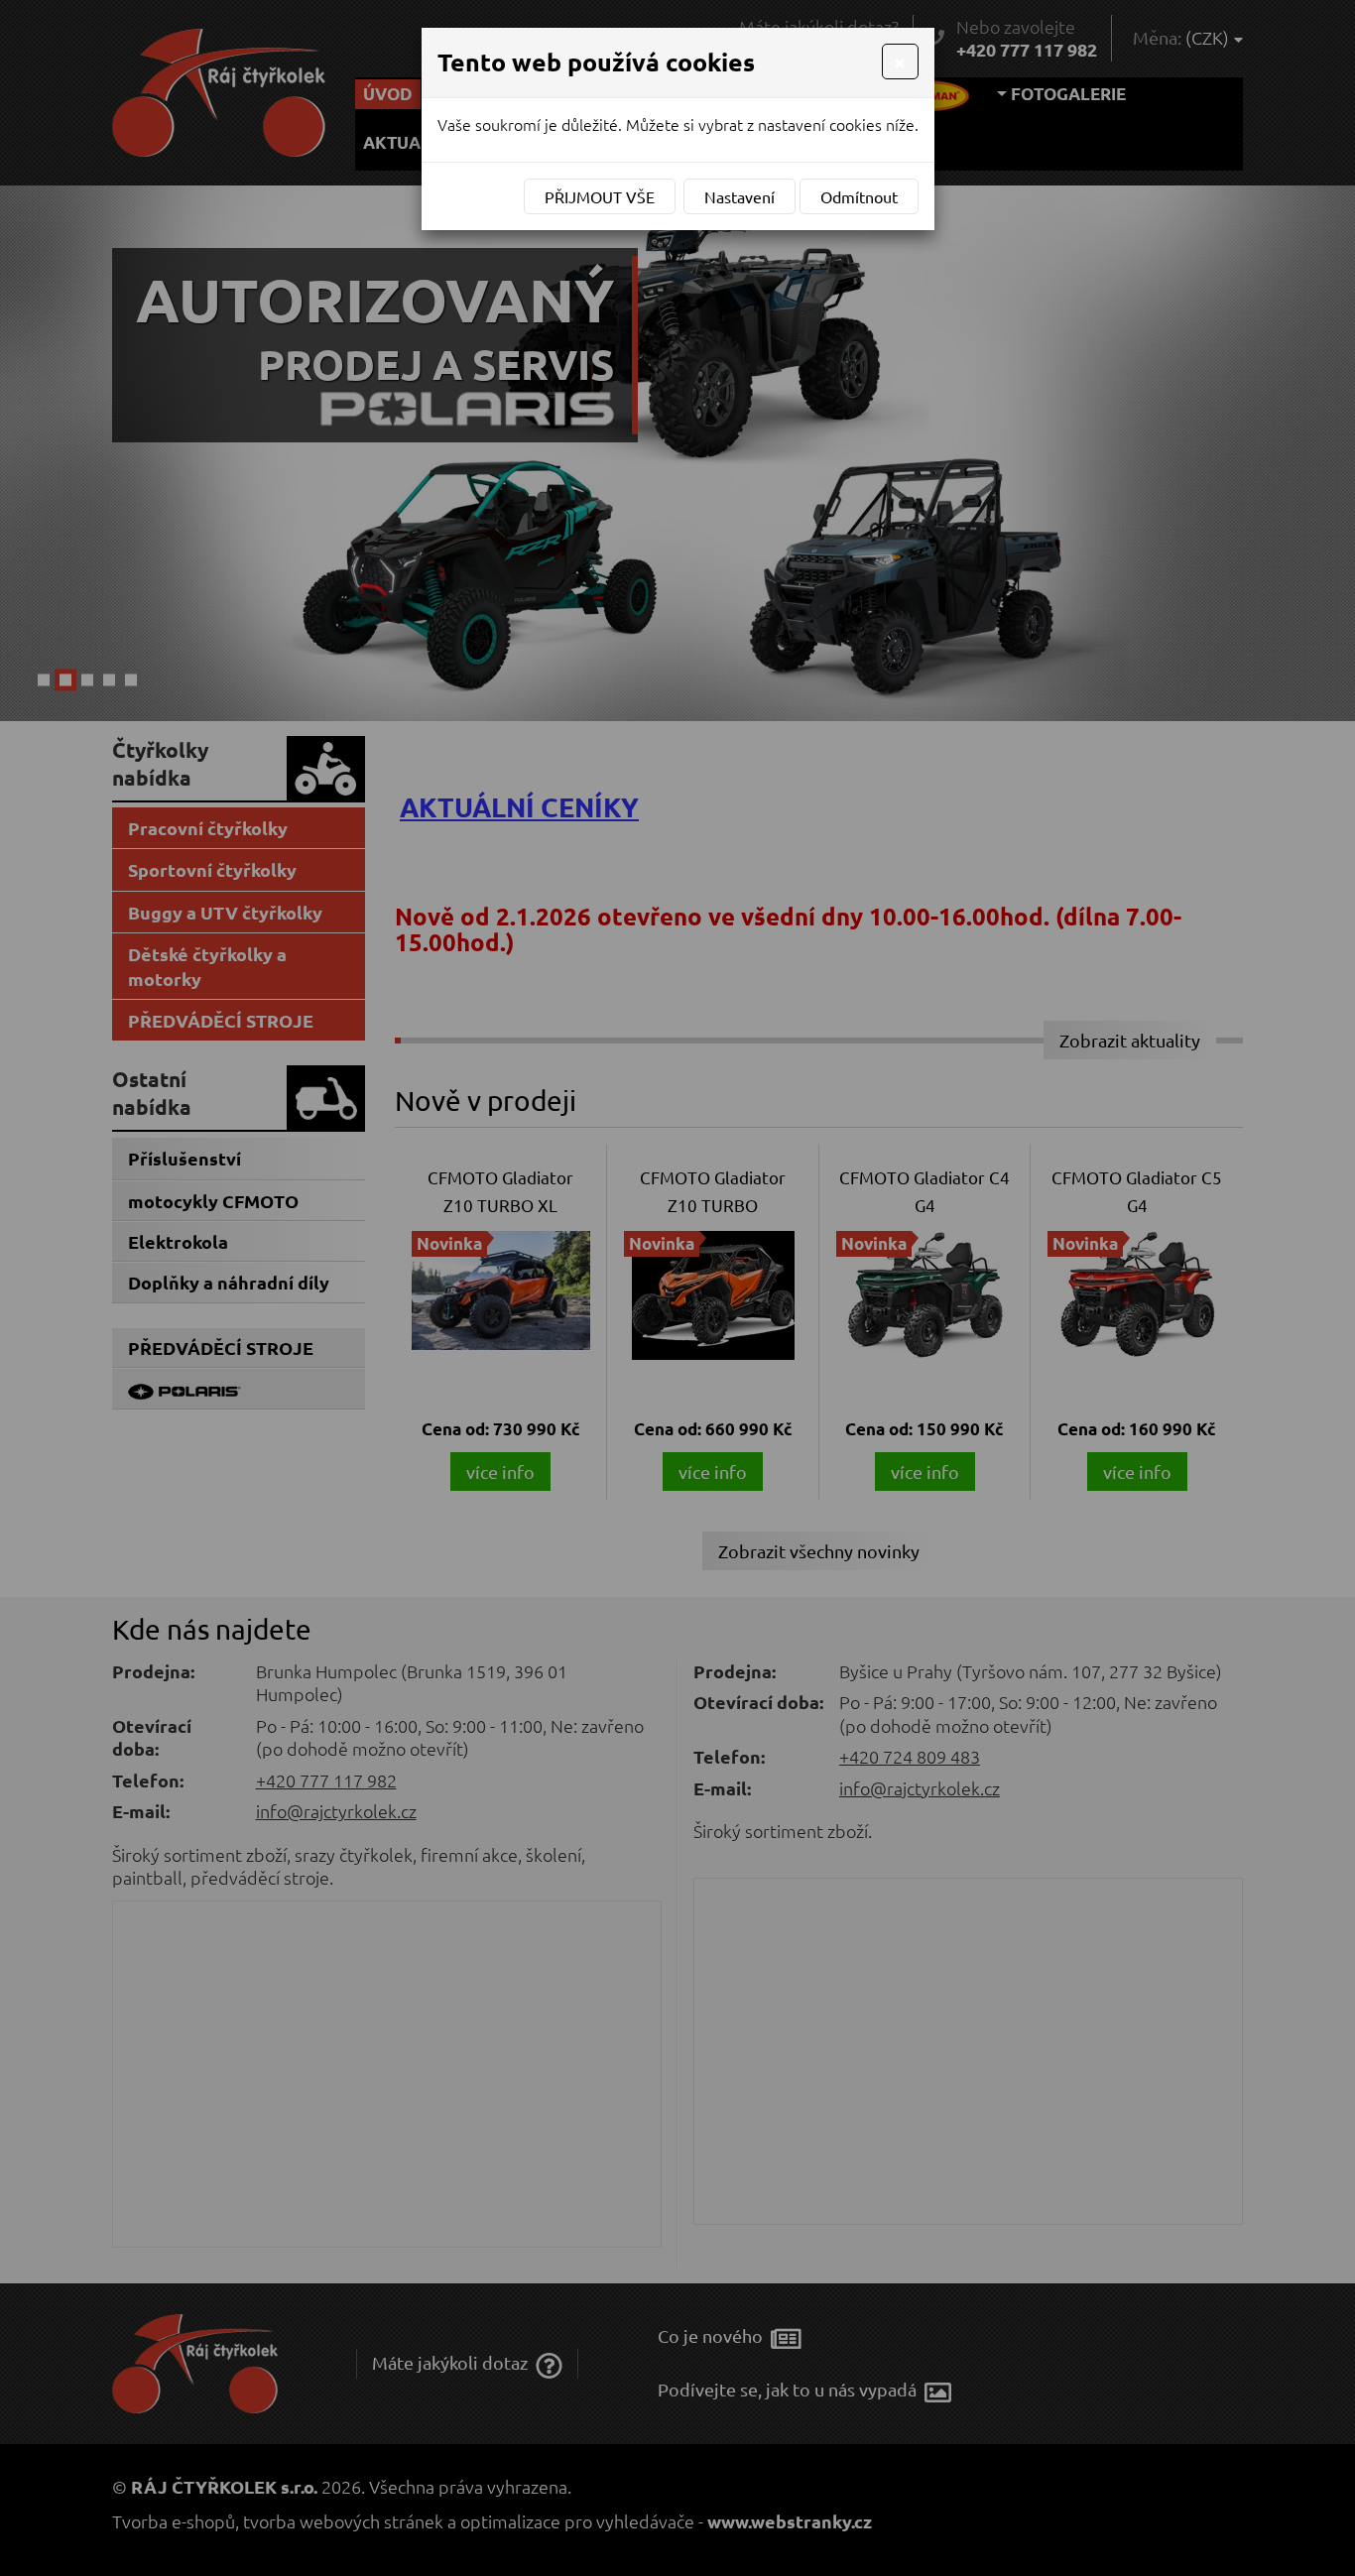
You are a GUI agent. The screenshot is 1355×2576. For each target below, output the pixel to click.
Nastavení (739, 196)
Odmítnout (859, 196)
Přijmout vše (600, 196)
